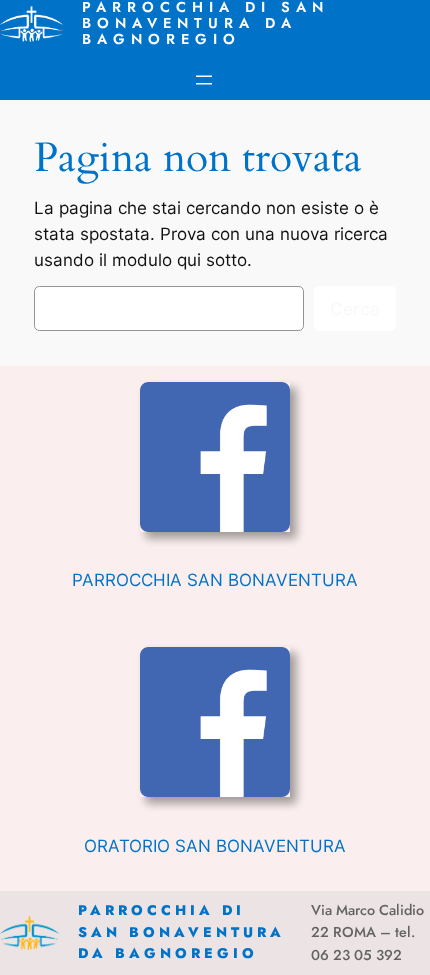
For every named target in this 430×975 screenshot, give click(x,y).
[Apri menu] (204, 80)
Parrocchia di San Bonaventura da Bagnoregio (181, 931)
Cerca (355, 309)
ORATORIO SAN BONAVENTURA (215, 846)
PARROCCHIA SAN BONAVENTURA (215, 580)
